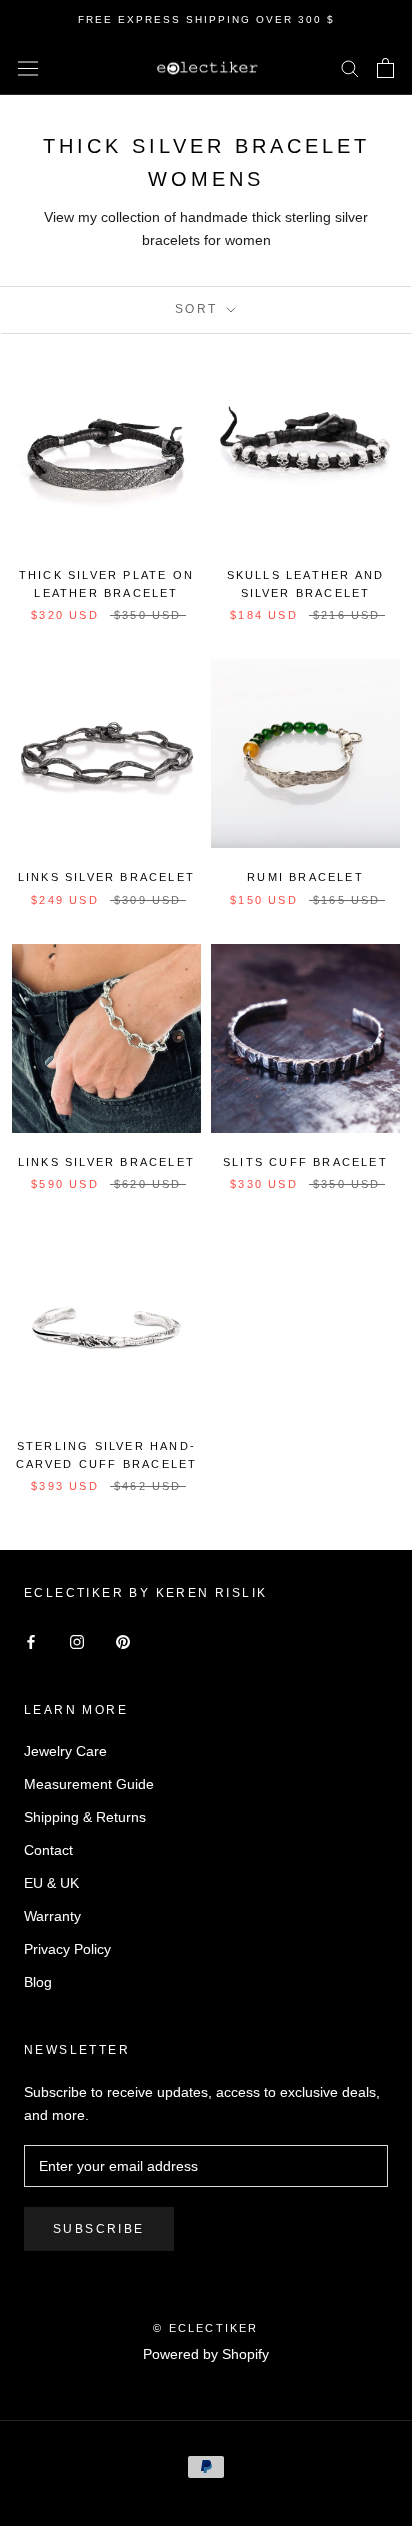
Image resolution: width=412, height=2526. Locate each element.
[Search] (350, 67)
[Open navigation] (28, 68)
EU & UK (51, 1883)
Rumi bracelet (305, 877)
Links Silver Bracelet (106, 877)
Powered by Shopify (206, 2354)
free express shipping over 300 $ (206, 19)
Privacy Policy (67, 1949)
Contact (48, 1850)
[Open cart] (385, 68)
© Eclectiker (205, 2328)
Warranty (52, 1916)
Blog (38, 1982)
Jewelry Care (65, 1751)
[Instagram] (77, 1641)
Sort (199, 309)
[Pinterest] (123, 1641)
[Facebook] (31, 1641)
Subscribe (99, 2229)
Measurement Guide (89, 1784)
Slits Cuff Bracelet (305, 1162)
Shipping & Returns (85, 1817)
